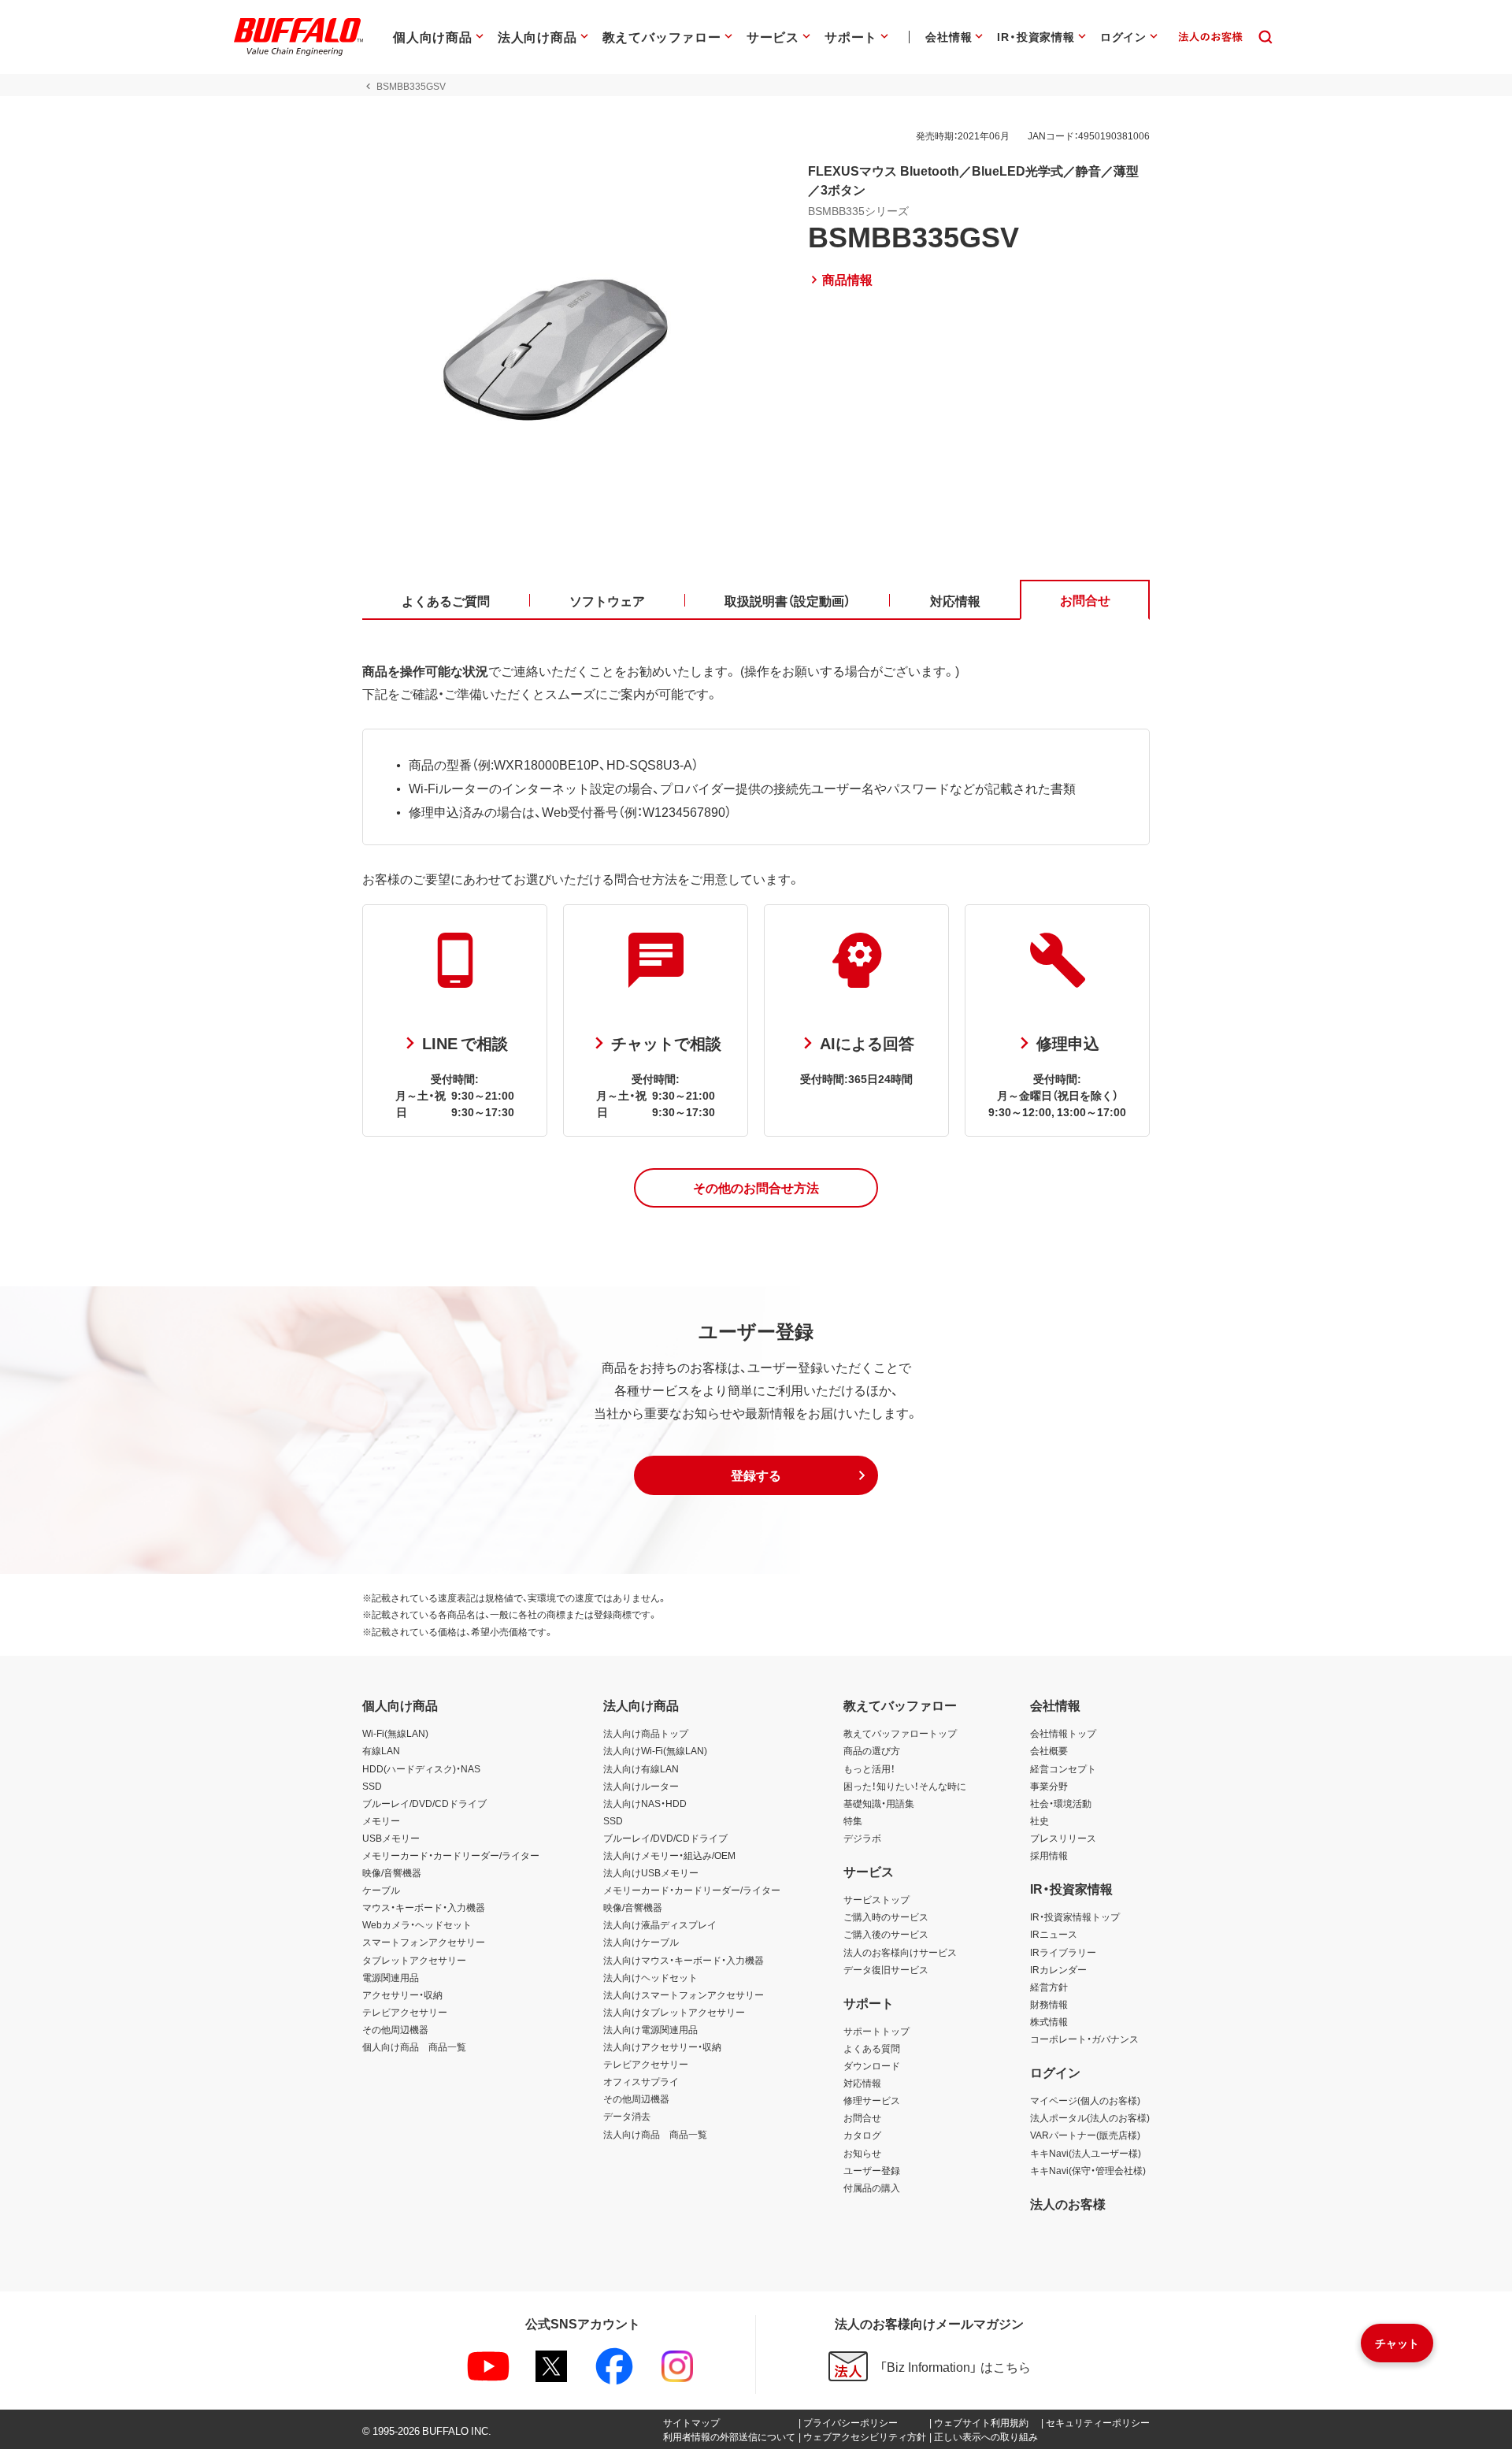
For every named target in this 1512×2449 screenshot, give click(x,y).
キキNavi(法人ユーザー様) (1086, 2153)
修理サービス (872, 2100)
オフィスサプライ (641, 2081)
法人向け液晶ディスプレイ (660, 1924)
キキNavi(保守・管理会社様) (1088, 2170)
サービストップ (876, 1899)
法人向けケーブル (641, 1942)
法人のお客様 (1068, 2203)
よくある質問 (872, 2048)
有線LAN (381, 1750)
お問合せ (862, 2117)
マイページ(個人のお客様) (1085, 2100)
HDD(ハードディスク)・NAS (421, 1768)
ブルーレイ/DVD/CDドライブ (424, 1803)
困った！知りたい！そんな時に (905, 1786)
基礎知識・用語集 (879, 1803)
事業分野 (1049, 1786)
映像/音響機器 (392, 1872)
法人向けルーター (641, 1786)
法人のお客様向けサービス (900, 1952)
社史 (1039, 1820)
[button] (756, 1188)
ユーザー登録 (872, 2170)
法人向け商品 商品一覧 (655, 2134)
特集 (853, 1820)
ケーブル (381, 1890)
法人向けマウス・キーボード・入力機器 (684, 1960)
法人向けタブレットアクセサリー (674, 2012)
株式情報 (1049, 2021)
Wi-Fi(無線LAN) (395, 1733)
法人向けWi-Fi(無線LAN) (655, 1750)
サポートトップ (876, 2031)
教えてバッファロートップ (900, 1733)
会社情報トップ (1063, 1733)
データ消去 (627, 2116)
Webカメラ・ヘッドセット (417, 1924)
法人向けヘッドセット (650, 1977)
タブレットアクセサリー (414, 1960)
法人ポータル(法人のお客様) (1090, 2117)
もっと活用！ (869, 1768)
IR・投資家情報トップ (1075, 1917)
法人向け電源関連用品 (650, 2029)
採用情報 (1049, 1855)
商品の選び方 (872, 1750)
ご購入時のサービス (886, 1917)
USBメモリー (391, 1838)
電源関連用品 (391, 1977)
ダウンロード (872, 2065)
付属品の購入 (872, 2187)
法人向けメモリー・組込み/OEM (669, 1855)
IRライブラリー (1063, 1952)
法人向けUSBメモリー (651, 1872)
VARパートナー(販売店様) (1085, 2135)
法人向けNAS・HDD (645, 1803)
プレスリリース (1063, 1838)
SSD (372, 1786)
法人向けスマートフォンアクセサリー (684, 1994)
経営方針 (1049, 1987)
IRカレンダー (1058, 1969)
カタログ (862, 2135)
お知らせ (862, 2153)
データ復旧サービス (886, 1969)
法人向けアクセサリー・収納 (662, 2046)
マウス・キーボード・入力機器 (424, 1907)
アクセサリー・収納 (402, 1994)
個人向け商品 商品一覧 (414, 2046)
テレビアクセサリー (405, 2012)
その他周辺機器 (395, 2029)
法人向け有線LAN (641, 1768)
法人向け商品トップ (646, 1733)
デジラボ (862, 1838)
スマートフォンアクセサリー (424, 1942)
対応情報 (862, 2083)
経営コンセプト (1063, 1768)
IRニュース (1054, 1934)
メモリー (381, 1820)
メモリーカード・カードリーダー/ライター (451, 1855)
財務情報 (1049, 2004)
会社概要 (1049, 1750)
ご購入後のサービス (886, 1934)
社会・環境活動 (1061, 1803)
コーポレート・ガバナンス (1084, 2039)
